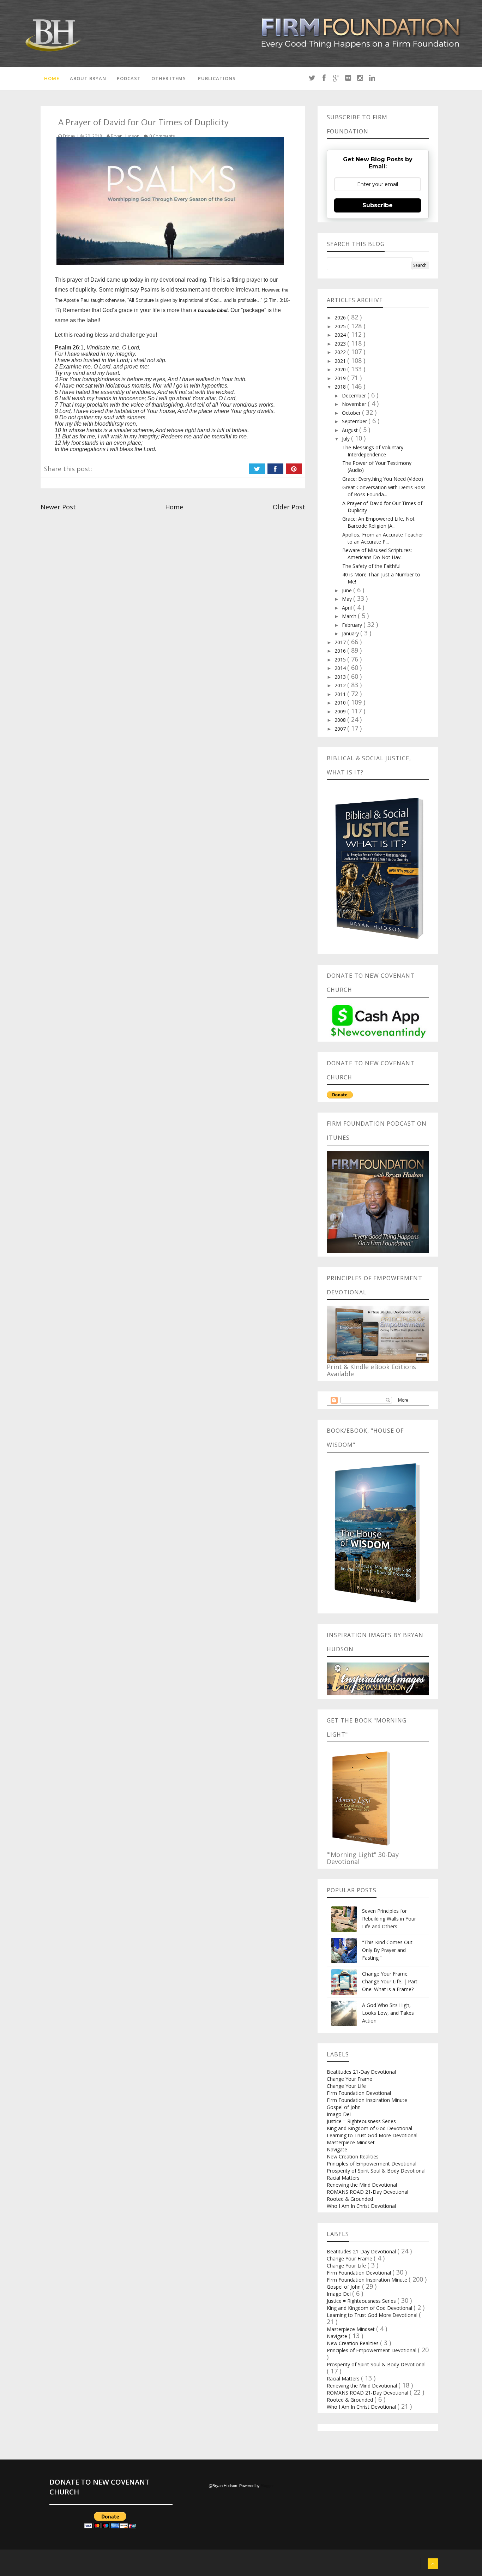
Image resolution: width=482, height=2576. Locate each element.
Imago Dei (339, 2114)
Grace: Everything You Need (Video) (383, 479)
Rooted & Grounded (350, 2199)
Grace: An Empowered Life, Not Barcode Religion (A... (378, 522)
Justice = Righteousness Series (361, 2121)
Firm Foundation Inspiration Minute (367, 2100)
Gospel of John (344, 2107)
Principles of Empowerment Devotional (372, 2164)
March (350, 616)
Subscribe (378, 205)
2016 (341, 651)
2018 (341, 387)
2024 (341, 335)
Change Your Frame (350, 2079)
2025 (341, 326)
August (351, 430)
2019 (341, 378)
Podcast (129, 78)
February (353, 625)
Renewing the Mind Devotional (362, 2185)
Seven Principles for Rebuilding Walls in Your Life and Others (389, 1919)
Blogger (267, 2486)
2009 (341, 711)
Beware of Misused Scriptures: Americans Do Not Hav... (377, 554)
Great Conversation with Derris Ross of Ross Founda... (384, 491)
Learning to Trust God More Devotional (372, 2135)
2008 (341, 720)
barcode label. (213, 310)
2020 (341, 369)
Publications (217, 78)
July (347, 439)
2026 (341, 317)
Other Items (169, 78)
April (348, 608)
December (355, 396)
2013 (341, 677)
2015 (341, 660)
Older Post (289, 507)
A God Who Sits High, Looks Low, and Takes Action (388, 2013)
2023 (341, 344)
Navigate (337, 2149)
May (348, 599)
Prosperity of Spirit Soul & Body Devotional (376, 2171)
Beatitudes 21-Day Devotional (361, 2072)
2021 (341, 361)
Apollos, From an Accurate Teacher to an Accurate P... (383, 538)
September (355, 421)
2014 (341, 668)
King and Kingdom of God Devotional (369, 2128)
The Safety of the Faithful (371, 566)
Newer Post (58, 507)
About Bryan (88, 78)
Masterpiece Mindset (351, 2142)
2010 (341, 703)
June (348, 590)
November (355, 404)
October (352, 413)
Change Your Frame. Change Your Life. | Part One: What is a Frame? (390, 1981)
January (351, 633)
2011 (341, 694)
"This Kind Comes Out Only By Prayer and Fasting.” (387, 1950)
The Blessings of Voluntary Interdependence (373, 451)
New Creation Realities (353, 2156)
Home (52, 78)
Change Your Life (346, 2086)
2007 (341, 729)
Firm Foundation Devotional (359, 2093)
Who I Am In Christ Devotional (361, 2206)
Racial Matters (343, 2178)
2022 (341, 352)
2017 (341, 642)
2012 (341, 685)
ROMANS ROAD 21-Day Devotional (367, 2192)
